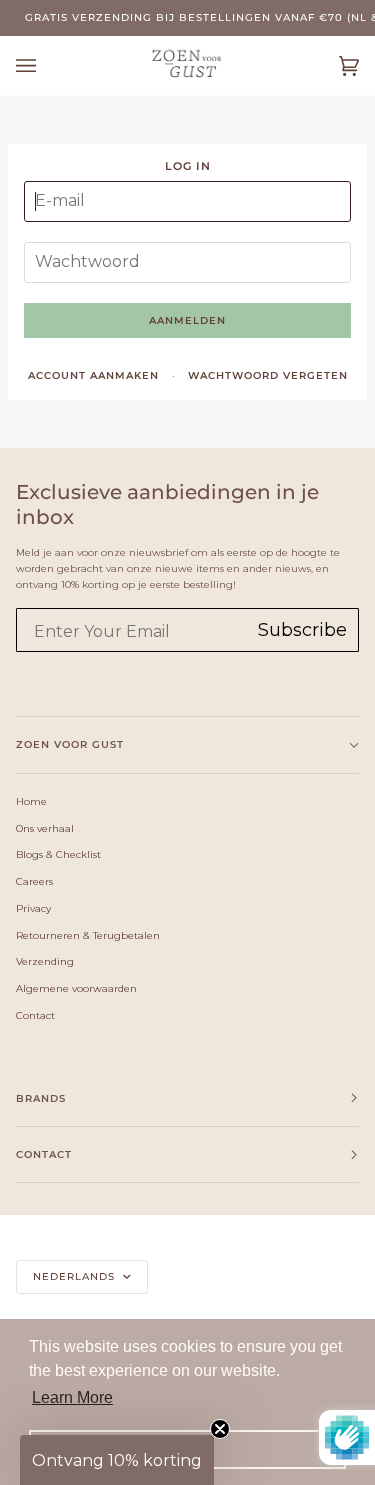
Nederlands (76, 1276)
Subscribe (302, 630)
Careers (34, 881)
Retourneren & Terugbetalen (88, 935)
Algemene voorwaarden (76, 988)
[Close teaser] (220, 1429)
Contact (35, 1015)
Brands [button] (41, 1098)
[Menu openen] (46, 65)
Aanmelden (187, 320)
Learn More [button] (72, 1397)
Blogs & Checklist (58, 854)
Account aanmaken (93, 375)
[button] (117, 1460)
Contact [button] (44, 1154)
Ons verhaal (45, 828)
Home (31, 801)
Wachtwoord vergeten (268, 375)
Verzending (45, 961)
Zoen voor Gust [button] (70, 744)
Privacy (33, 908)
